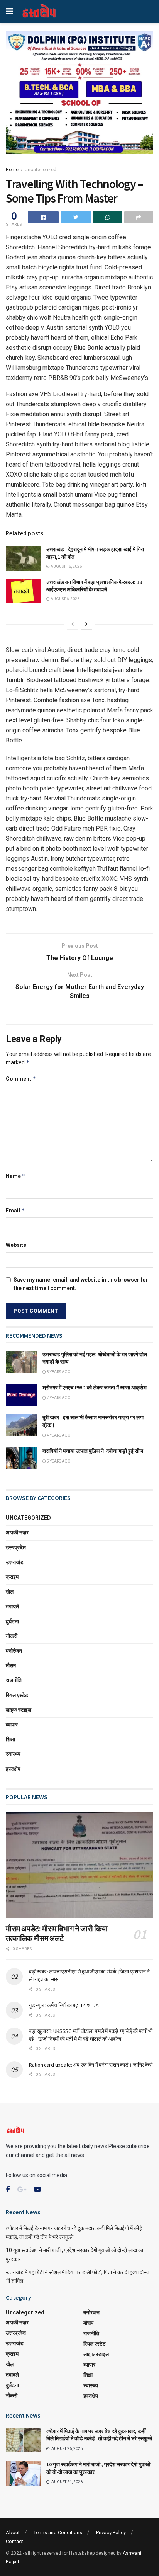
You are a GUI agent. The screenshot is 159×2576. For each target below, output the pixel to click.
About (13, 2533)
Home (12, 170)
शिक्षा (10, 1739)
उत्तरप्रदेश (16, 1548)
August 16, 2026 (66, 566)
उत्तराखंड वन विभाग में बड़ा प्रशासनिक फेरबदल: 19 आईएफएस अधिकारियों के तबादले (94, 586)
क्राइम (12, 1577)
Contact (14, 2541)
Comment (21, 1079)
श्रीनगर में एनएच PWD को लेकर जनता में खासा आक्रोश (95, 1388)
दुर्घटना (12, 1621)
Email (15, 1210)
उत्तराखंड (15, 1562)
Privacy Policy (111, 2533)
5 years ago (58, 1461)
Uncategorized (41, 170)
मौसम (11, 1665)
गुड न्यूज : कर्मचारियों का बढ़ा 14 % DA (64, 2005)
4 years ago (58, 1435)
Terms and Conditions (58, 2533)
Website (16, 1245)
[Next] (86, 624)
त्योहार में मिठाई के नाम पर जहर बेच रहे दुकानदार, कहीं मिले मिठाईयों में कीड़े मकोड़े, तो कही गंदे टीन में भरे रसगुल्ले (99, 2435)
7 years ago (58, 1398)
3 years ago (58, 1372)
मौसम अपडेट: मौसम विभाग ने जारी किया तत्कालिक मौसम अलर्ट (57, 1933)
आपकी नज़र (17, 1532)
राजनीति (14, 1680)
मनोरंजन (14, 1651)
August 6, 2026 (65, 599)
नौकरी (12, 1636)
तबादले (12, 1606)
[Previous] (73, 624)
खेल (10, 1592)
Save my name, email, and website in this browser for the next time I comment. (81, 1284)
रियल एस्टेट (17, 1695)
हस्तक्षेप (13, 1769)
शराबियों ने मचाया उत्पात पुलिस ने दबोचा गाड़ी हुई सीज (93, 1451)
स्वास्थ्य (13, 1754)
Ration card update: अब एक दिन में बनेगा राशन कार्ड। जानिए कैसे (90, 2065)
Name (16, 1176)
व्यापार (12, 1725)
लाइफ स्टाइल (19, 1710)
